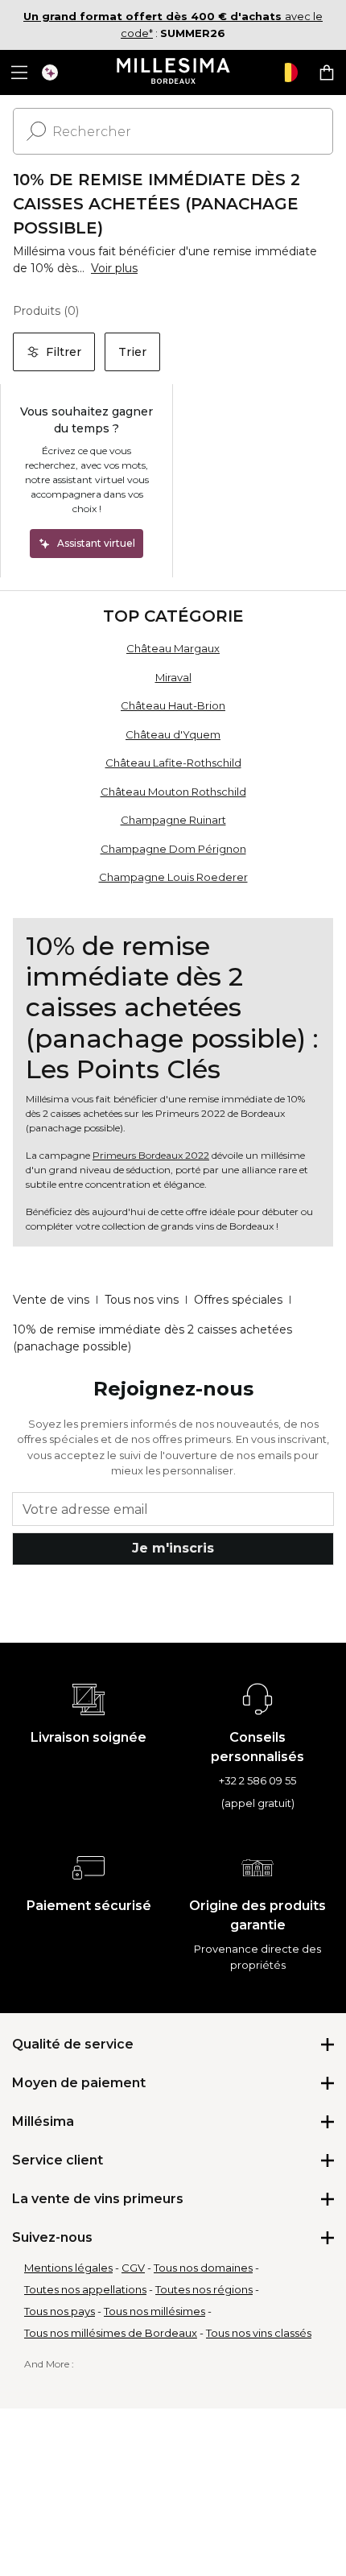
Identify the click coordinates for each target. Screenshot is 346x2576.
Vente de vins (51, 1300)
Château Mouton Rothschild (173, 792)
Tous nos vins (142, 1300)
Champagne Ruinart (173, 820)
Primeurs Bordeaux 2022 (151, 1155)
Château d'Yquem (173, 734)
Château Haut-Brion (173, 705)
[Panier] (327, 72)
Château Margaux (173, 648)
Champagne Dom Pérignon (173, 849)
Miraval (173, 677)
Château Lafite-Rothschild (173, 763)
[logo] (173, 72)
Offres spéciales (238, 1300)
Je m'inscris (173, 1548)
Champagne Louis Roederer (173, 877)
